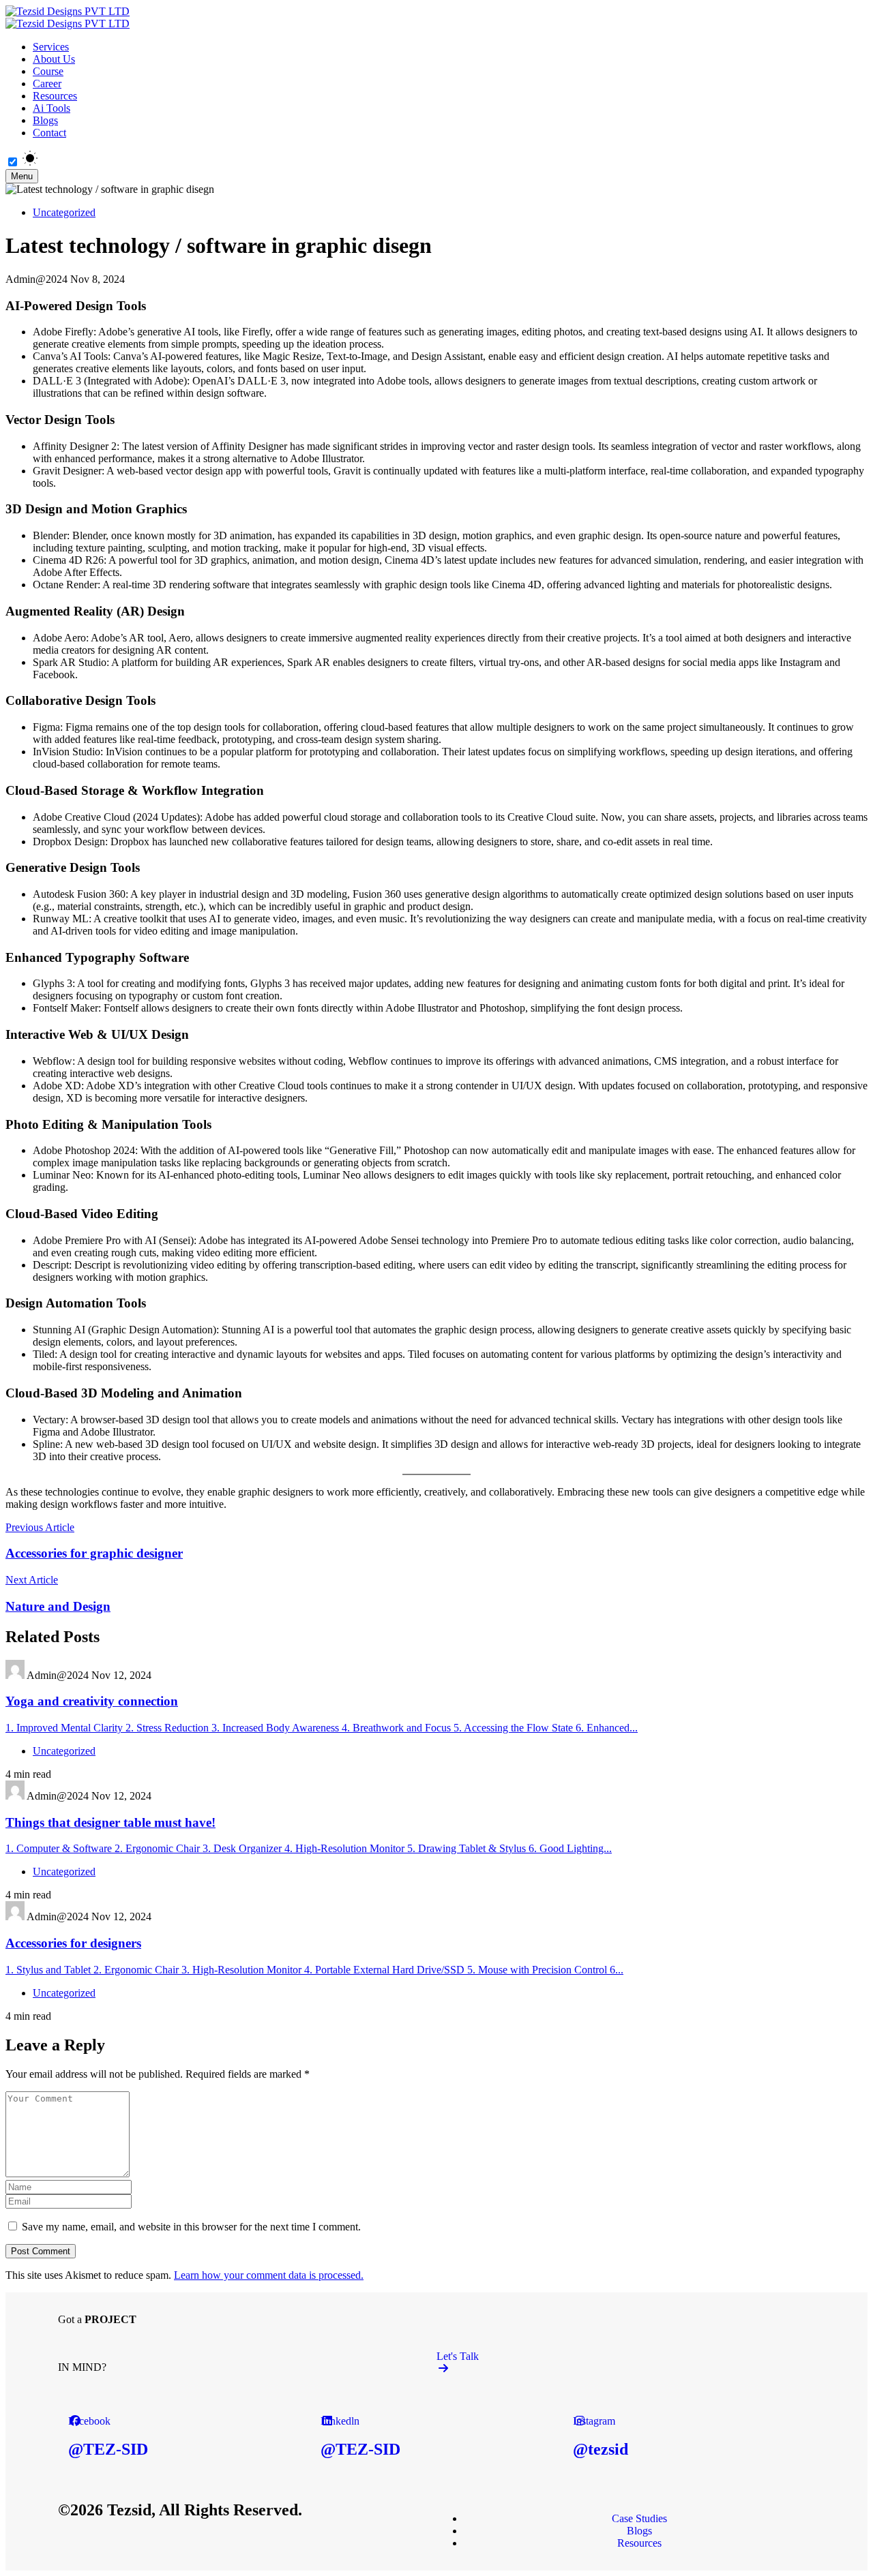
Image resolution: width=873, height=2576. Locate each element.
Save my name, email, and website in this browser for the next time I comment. (191, 2227)
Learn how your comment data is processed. (269, 2275)
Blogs (45, 120)
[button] (626, 2362)
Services (51, 47)
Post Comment (41, 2251)
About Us (54, 59)
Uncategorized (64, 212)
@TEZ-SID (108, 2449)
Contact (49, 133)
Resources (55, 96)
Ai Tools (51, 108)
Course (48, 71)
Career (47, 84)
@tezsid (601, 2449)
